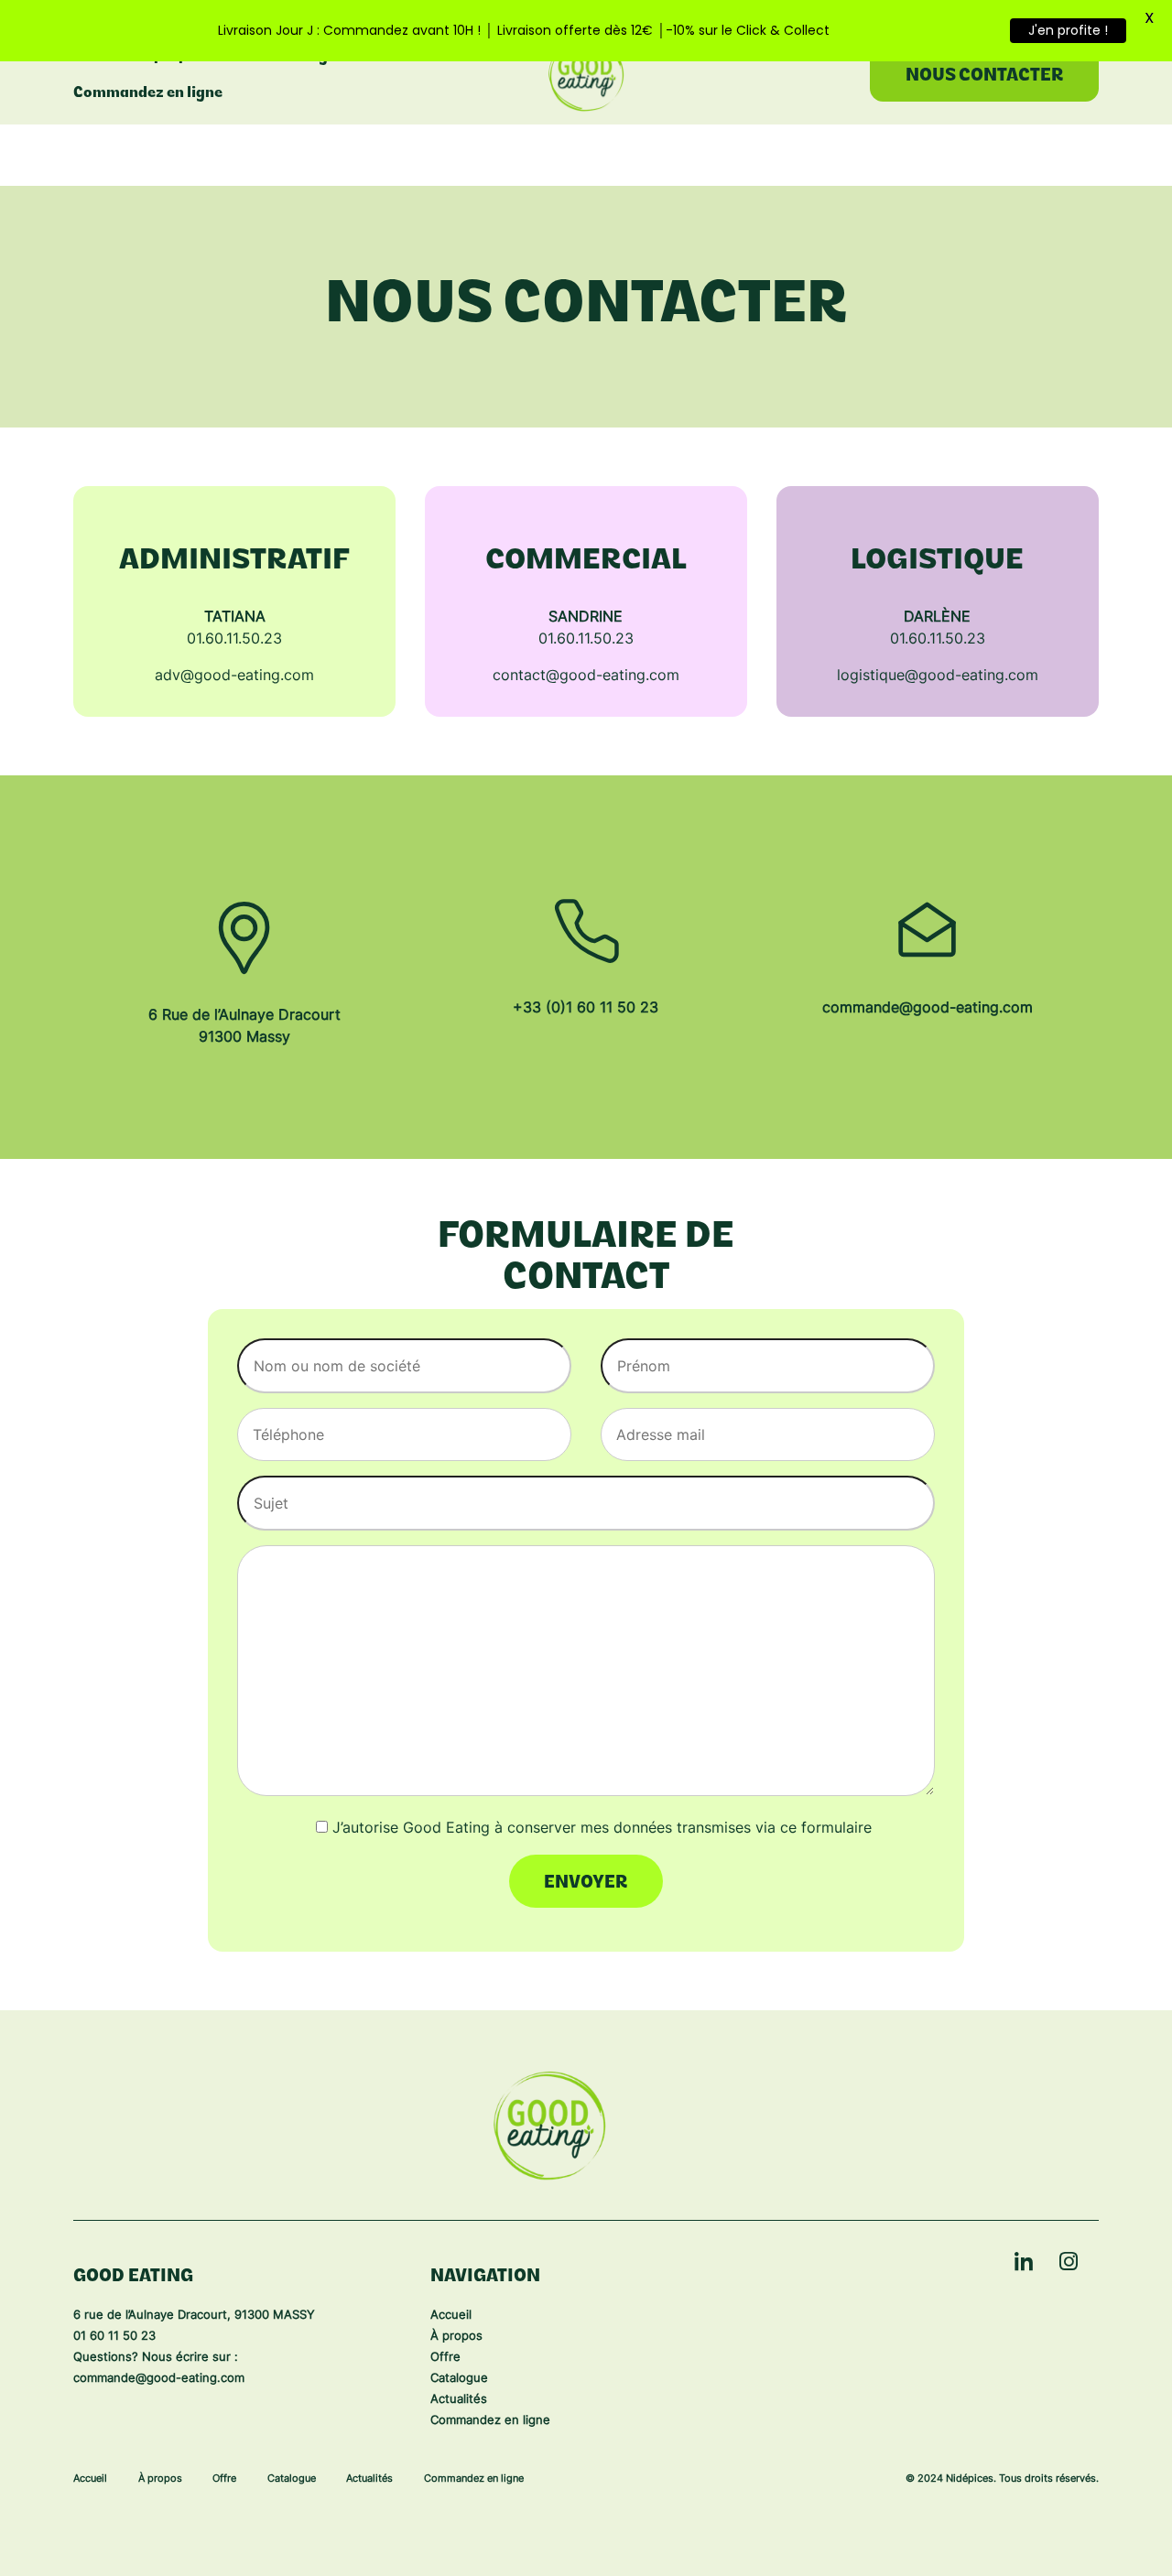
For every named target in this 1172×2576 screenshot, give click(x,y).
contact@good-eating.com (586, 676)
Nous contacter (985, 76)
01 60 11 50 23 (114, 2337)
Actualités (459, 2400)
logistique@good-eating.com (938, 676)
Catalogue (459, 2379)
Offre (445, 2358)
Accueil (451, 2316)
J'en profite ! (1068, 30)
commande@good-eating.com (928, 1009)
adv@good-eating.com (234, 676)
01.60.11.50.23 (234, 640)
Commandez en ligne (148, 93)
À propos (456, 2337)
